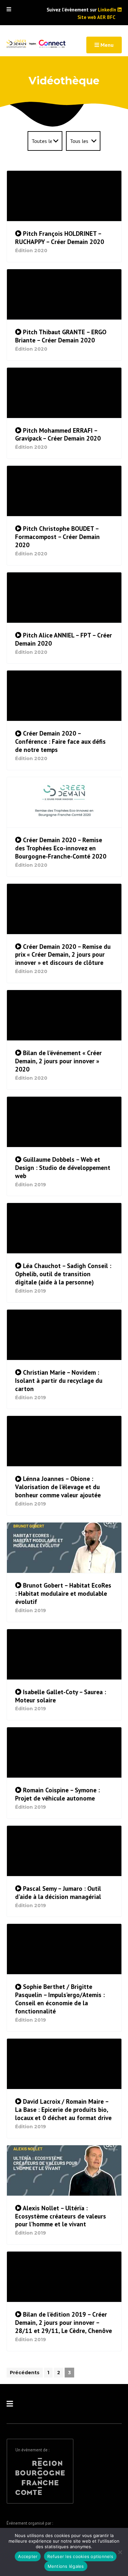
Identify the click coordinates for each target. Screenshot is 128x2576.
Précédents (25, 2373)
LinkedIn (108, 10)
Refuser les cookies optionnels (80, 2556)
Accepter (28, 2556)
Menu (106, 45)
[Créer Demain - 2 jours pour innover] (36, 44)
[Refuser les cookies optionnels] (120, 2552)
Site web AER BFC (96, 17)
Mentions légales (66, 2566)
